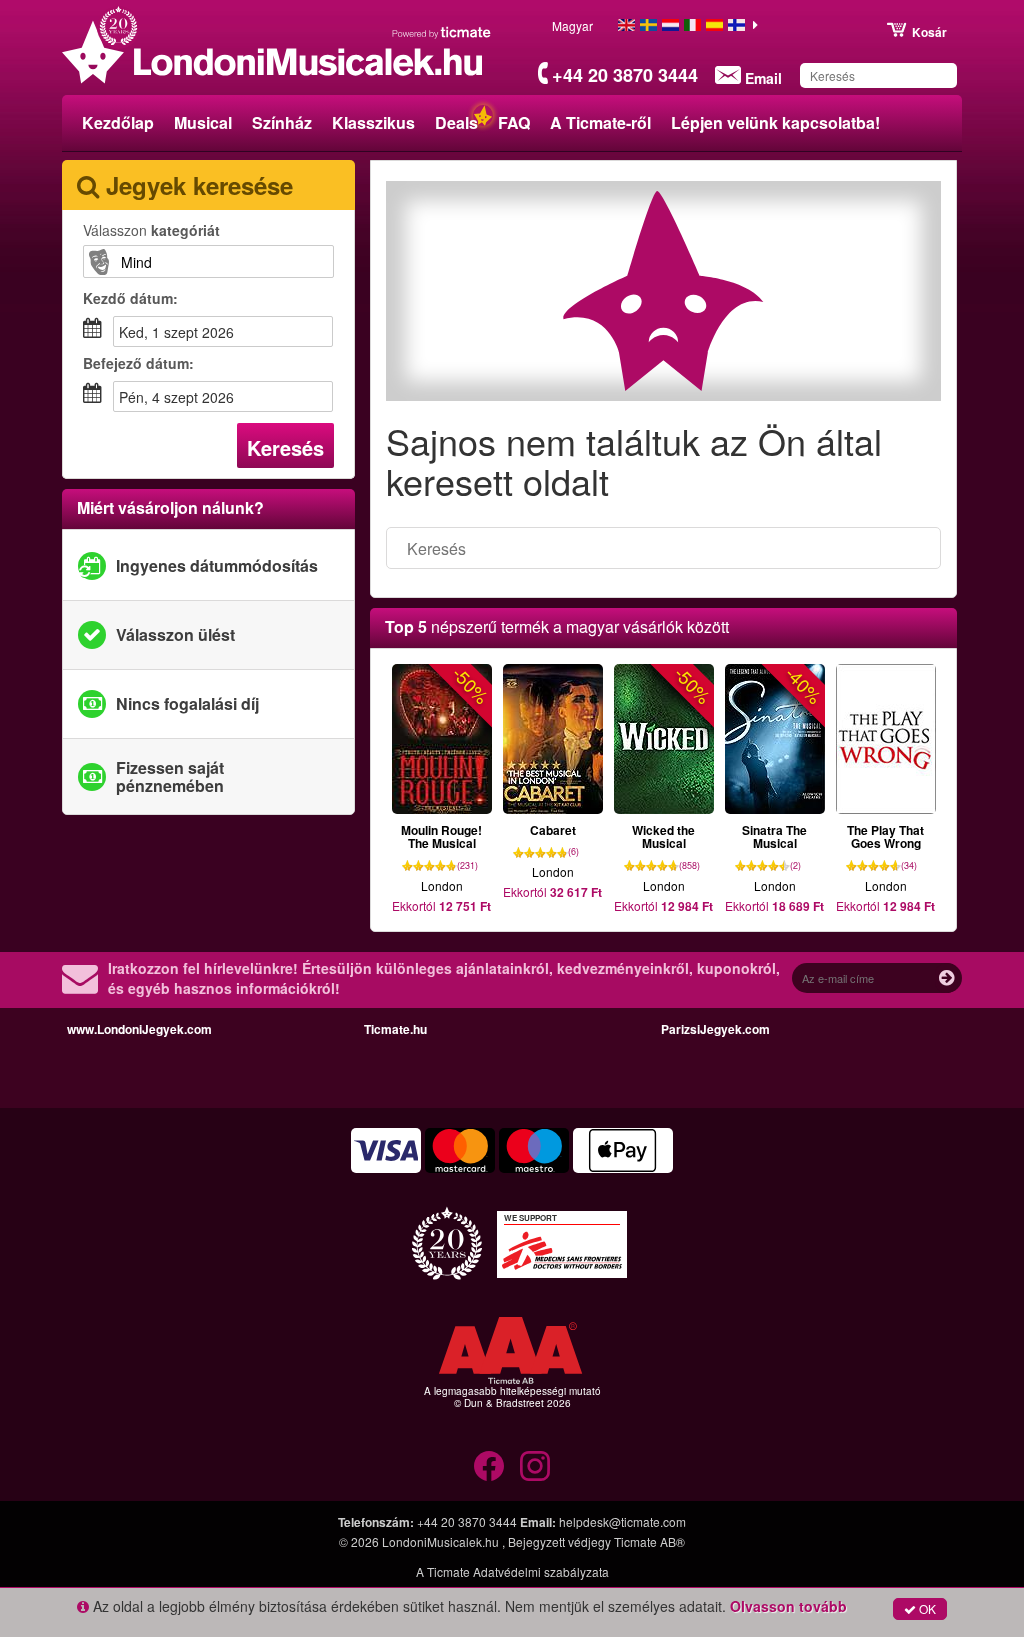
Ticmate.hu (395, 1029)
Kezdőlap (118, 122)
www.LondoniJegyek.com (139, 1029)
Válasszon (151, 230)
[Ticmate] (442, 32)
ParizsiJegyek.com (715, 1029)
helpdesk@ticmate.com (622, 1521)
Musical (203, 122)
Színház (282, 122)
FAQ (514, 122)
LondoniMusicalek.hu (442, 1541)
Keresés (285, 447)
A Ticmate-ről (600, 122)
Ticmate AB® (649, 1541)
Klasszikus (373, 122)
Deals (456, 122)
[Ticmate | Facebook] (489, 1466)
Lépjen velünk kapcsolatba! (775, 122)
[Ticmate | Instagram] (535, 1466)
